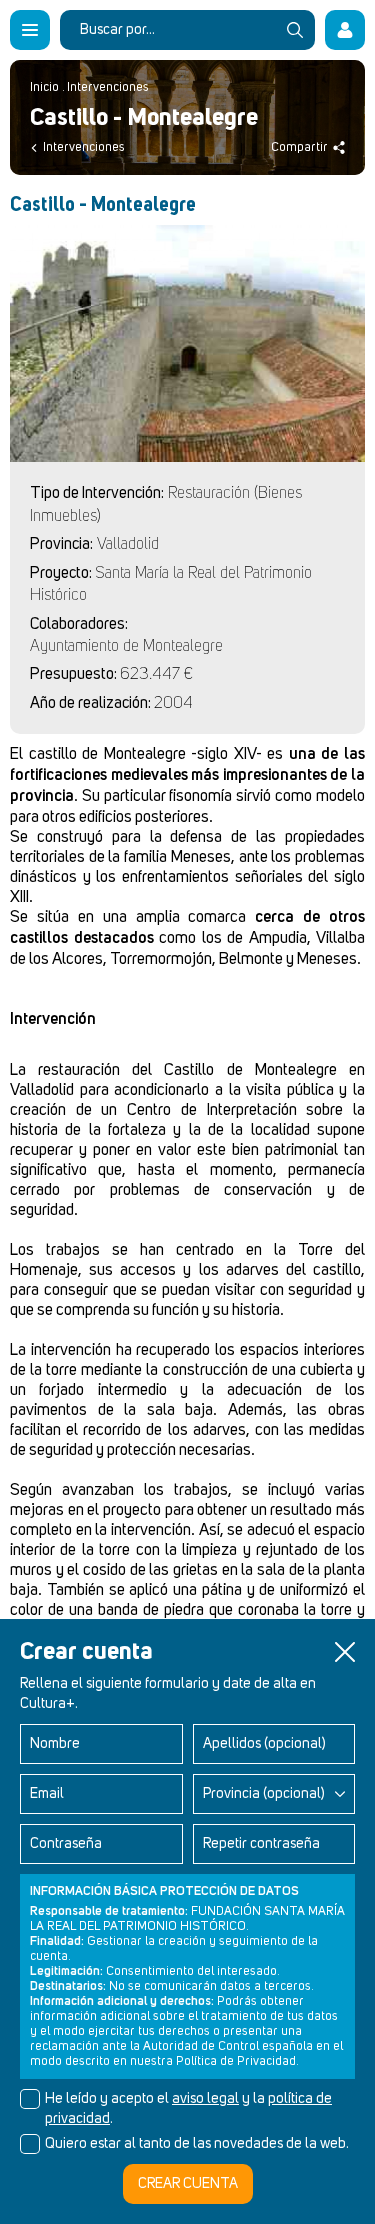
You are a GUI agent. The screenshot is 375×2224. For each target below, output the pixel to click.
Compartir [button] (299, 147)
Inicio (44, 87)
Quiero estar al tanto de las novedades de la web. (197, 2144)
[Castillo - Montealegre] (187, 343)
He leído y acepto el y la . (188, 2109)
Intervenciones (108, 87)
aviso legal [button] (205, 2099)
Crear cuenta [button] (188, 2184)
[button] (345, 1652)
